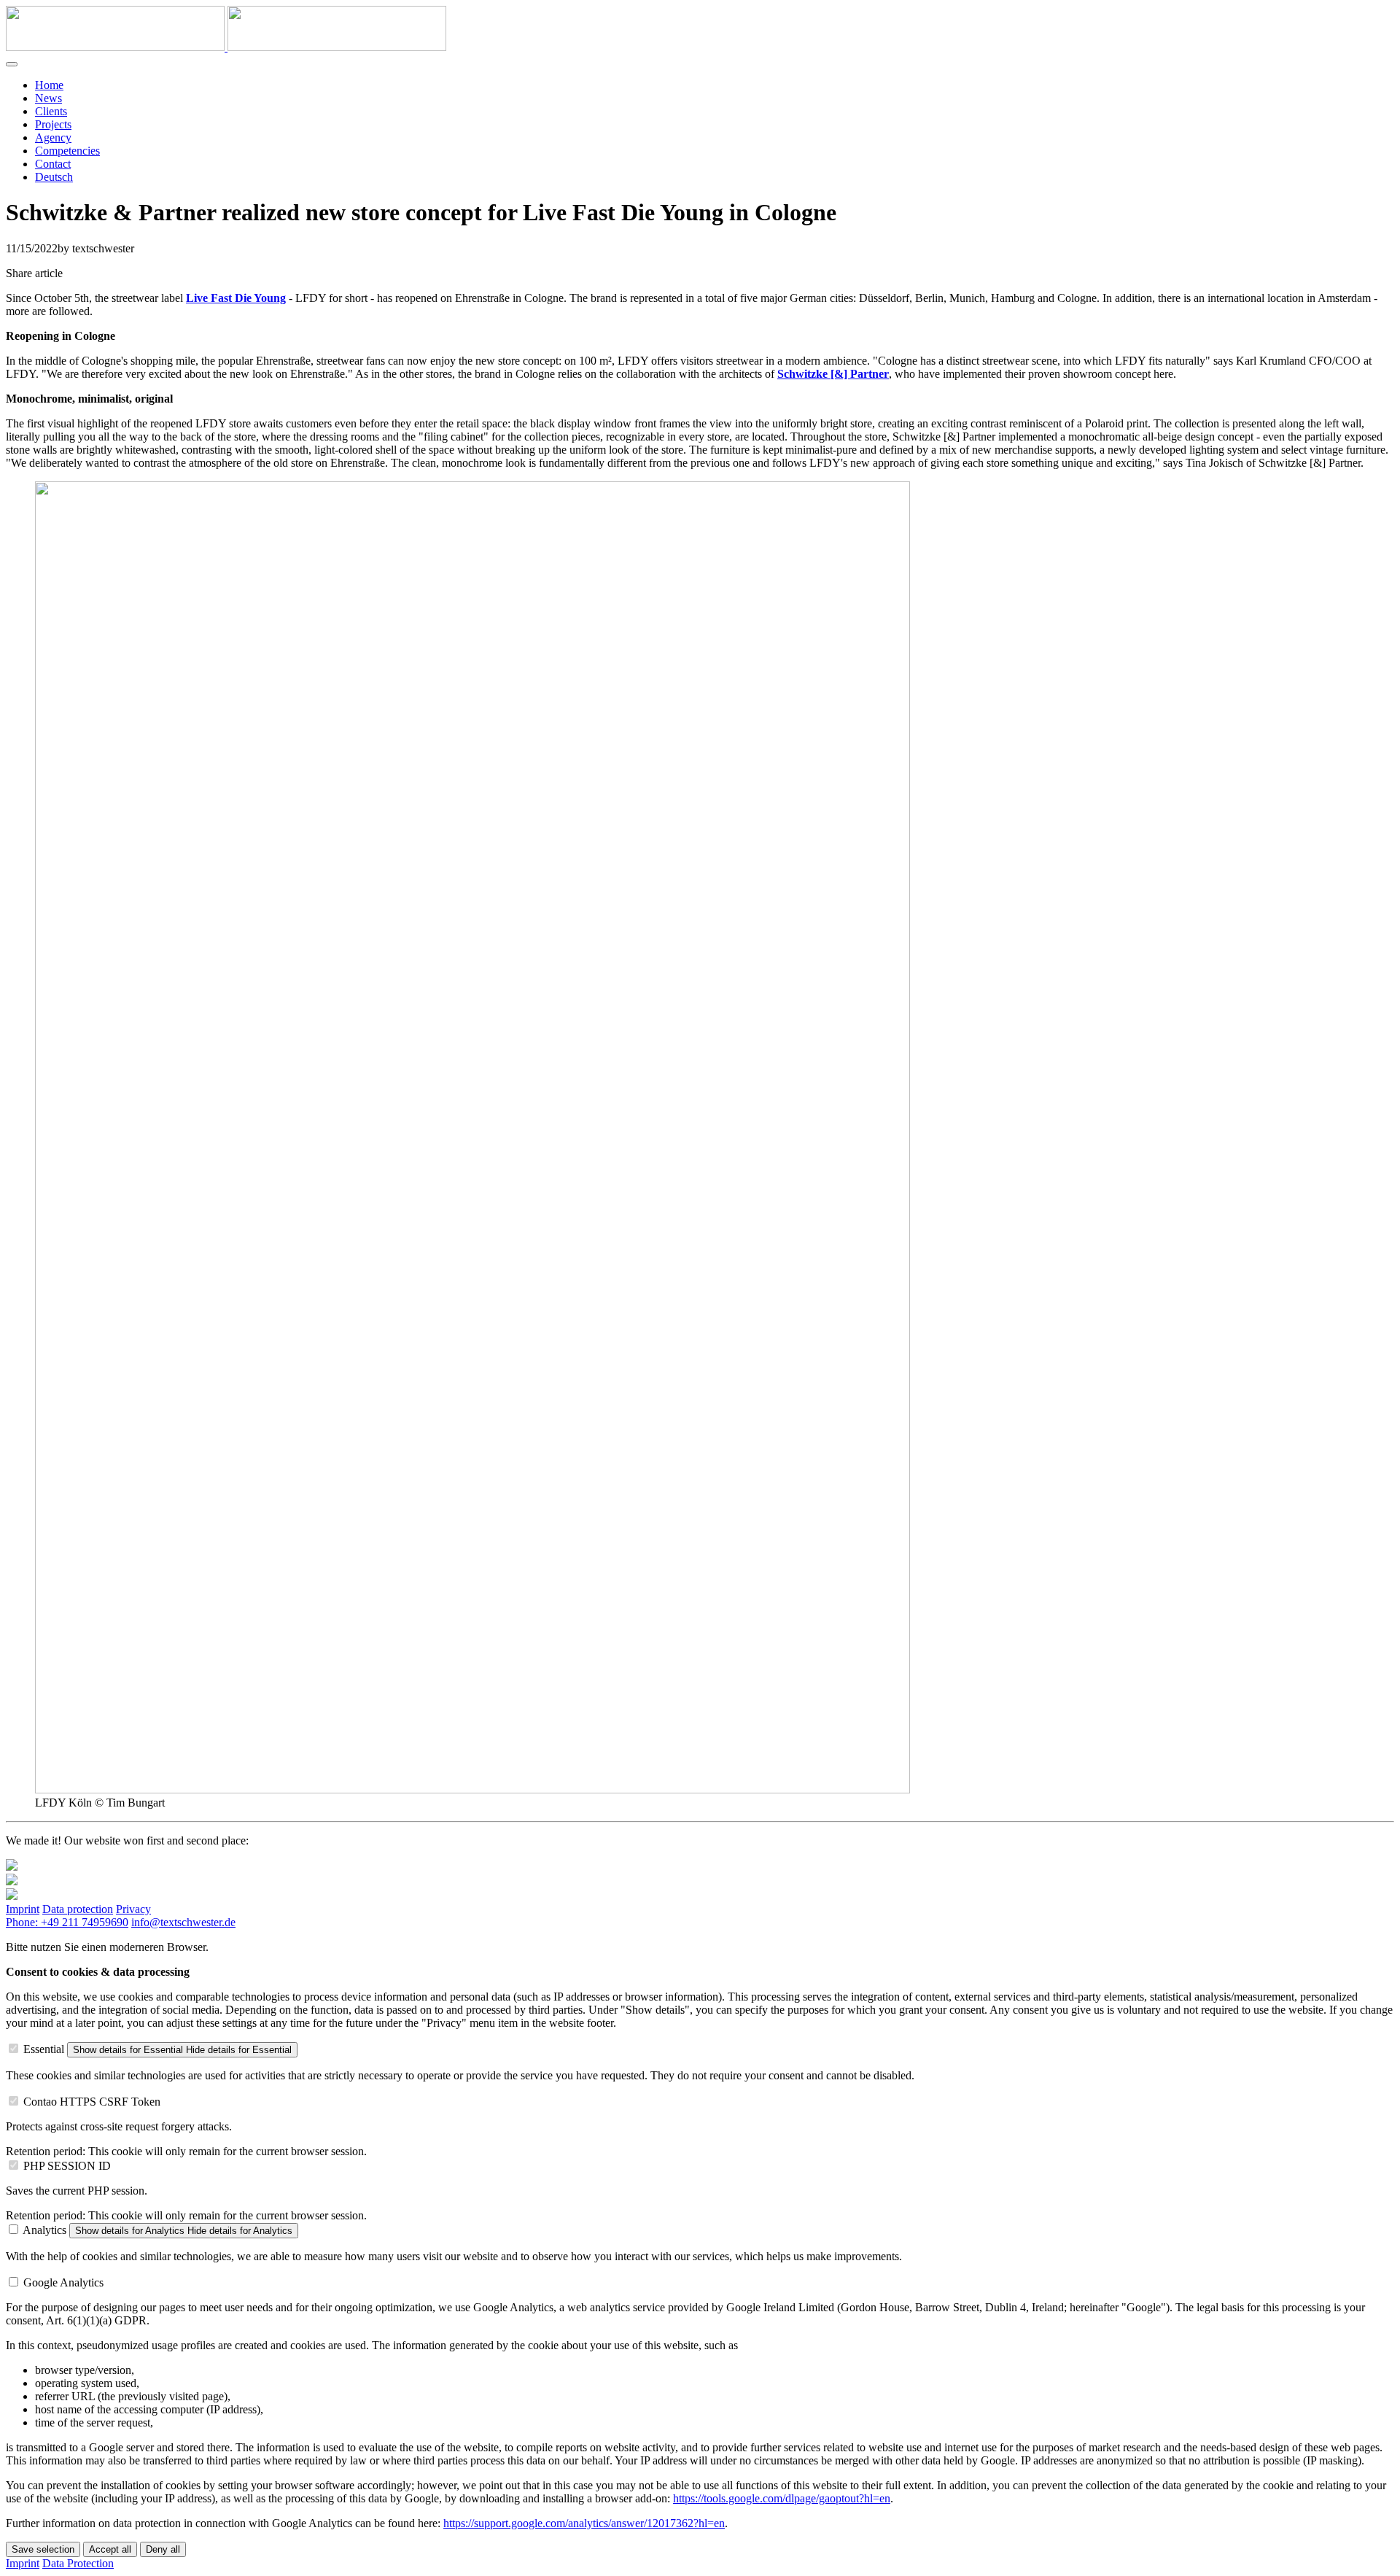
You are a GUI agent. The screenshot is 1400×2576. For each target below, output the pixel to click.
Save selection (43, 2549)
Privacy (133, 1909)
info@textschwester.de (183, 1922)
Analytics (44, 2230)
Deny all (163, 2549)
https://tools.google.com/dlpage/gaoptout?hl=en (782, 2498)
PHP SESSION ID (67, 2166)
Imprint (23, 1909)
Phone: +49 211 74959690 (67, 1922)
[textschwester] (226, 47)
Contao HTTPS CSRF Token (92, 2102)
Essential (44, 2049)
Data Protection (78, 2563)
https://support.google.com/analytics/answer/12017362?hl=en (584, 2523)
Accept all (110, 2549)
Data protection (78, 1909)
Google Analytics (63, 2282)
